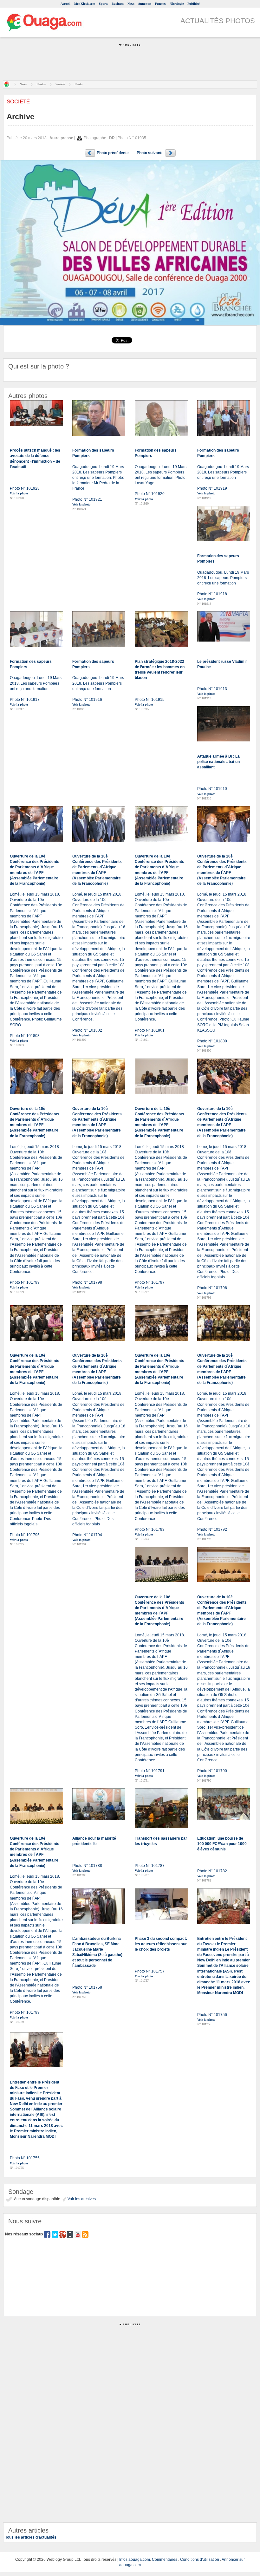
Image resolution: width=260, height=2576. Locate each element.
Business (118, 4)
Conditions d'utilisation (200, 2560)
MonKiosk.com (85, 4)
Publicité (193, 4)
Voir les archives (81, 2199)
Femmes (160, 4)
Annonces (145, 4)
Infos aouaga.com (135, 2560)
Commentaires (165, 2560)
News (131, 4)
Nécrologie (177, 4)
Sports (103, 4)
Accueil (65, 4)
